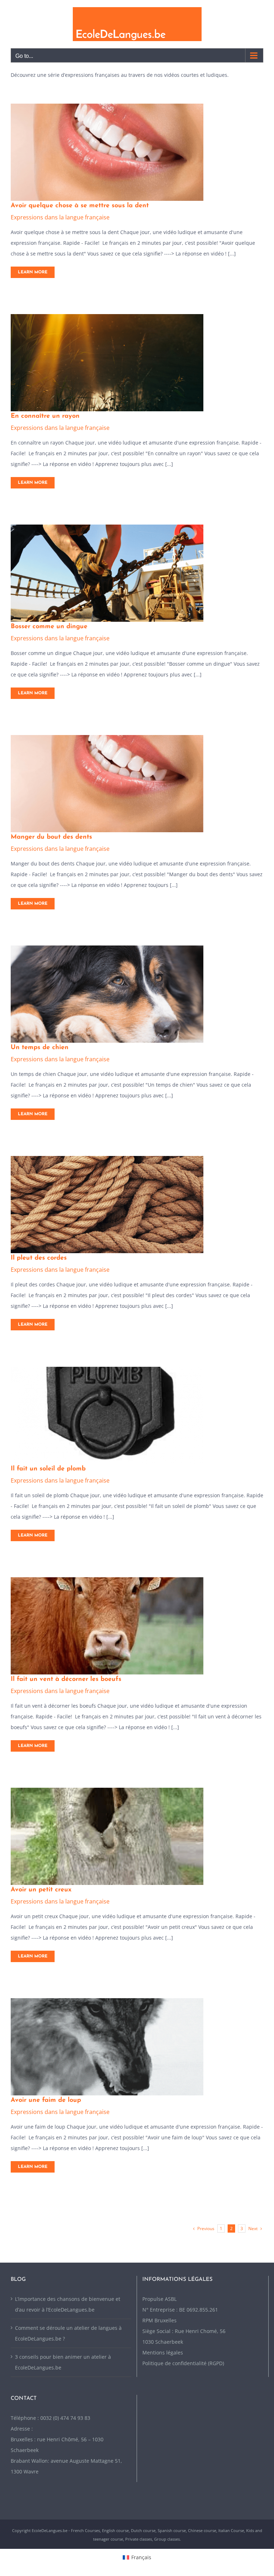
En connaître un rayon (45, 416)
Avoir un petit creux (41, 1890)
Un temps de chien (40, 1048)
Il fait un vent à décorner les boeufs (66, 1679)
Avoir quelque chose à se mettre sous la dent (80, 206)
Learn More (33, 272)
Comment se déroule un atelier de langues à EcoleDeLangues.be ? (68, 2333)
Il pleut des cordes (39, 1258)
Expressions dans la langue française (60, 217)
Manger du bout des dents (51, 837)
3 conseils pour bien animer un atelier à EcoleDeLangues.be (63, 2362)
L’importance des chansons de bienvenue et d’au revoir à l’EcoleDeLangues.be (68, 2304)
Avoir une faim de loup (46, 2100)
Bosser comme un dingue (49, 627)
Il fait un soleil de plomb (48, 1469)
